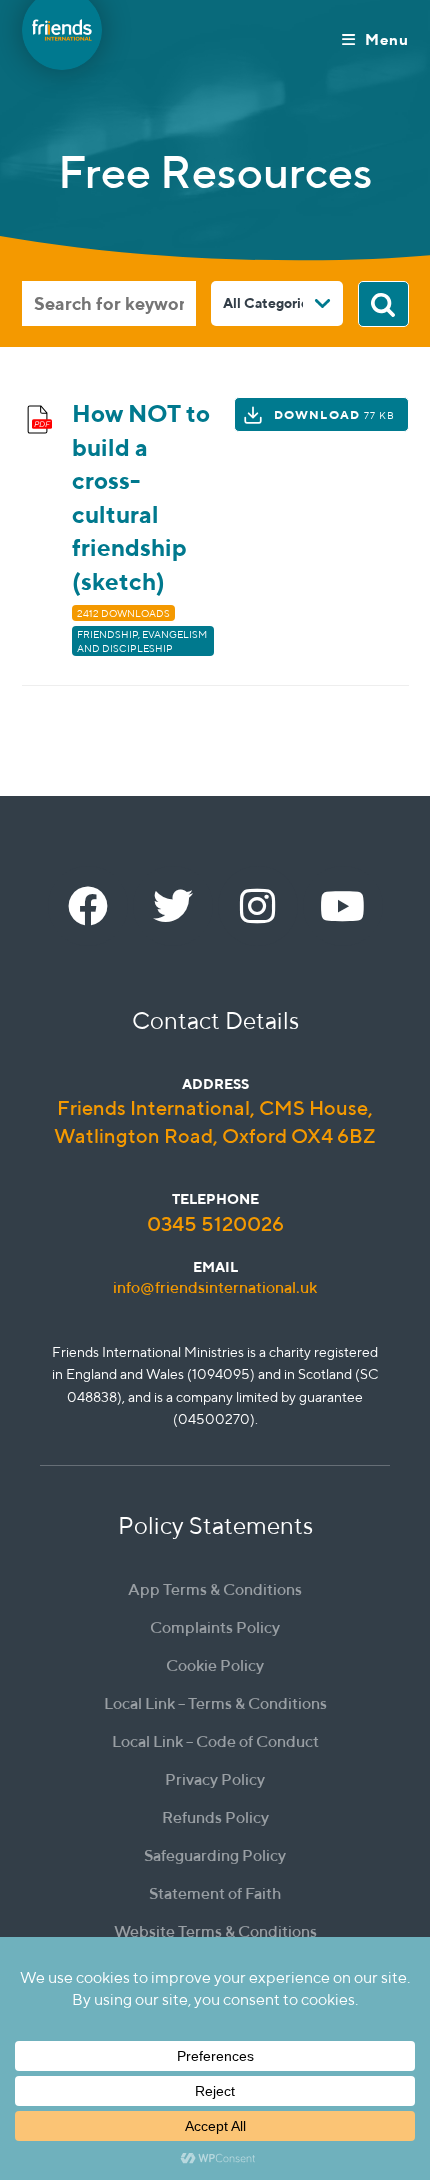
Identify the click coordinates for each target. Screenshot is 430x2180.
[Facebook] (88, 906)
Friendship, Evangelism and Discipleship (142, 641)
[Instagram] (258, 906)
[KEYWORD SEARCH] (109, 303)
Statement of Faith (215, 1893)
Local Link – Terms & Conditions (215, 1703)
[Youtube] (343, 906)
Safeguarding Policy (215, 1855)
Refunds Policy (215, 1817)
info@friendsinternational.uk (215, 1287)
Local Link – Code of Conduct (215, 1741)
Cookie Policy (215, 1665)
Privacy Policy (215, 1779)
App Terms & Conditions (215, 1589)
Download (335, 414)
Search (383, 304)
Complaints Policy (215, 1627)
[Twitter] (173, 906)
